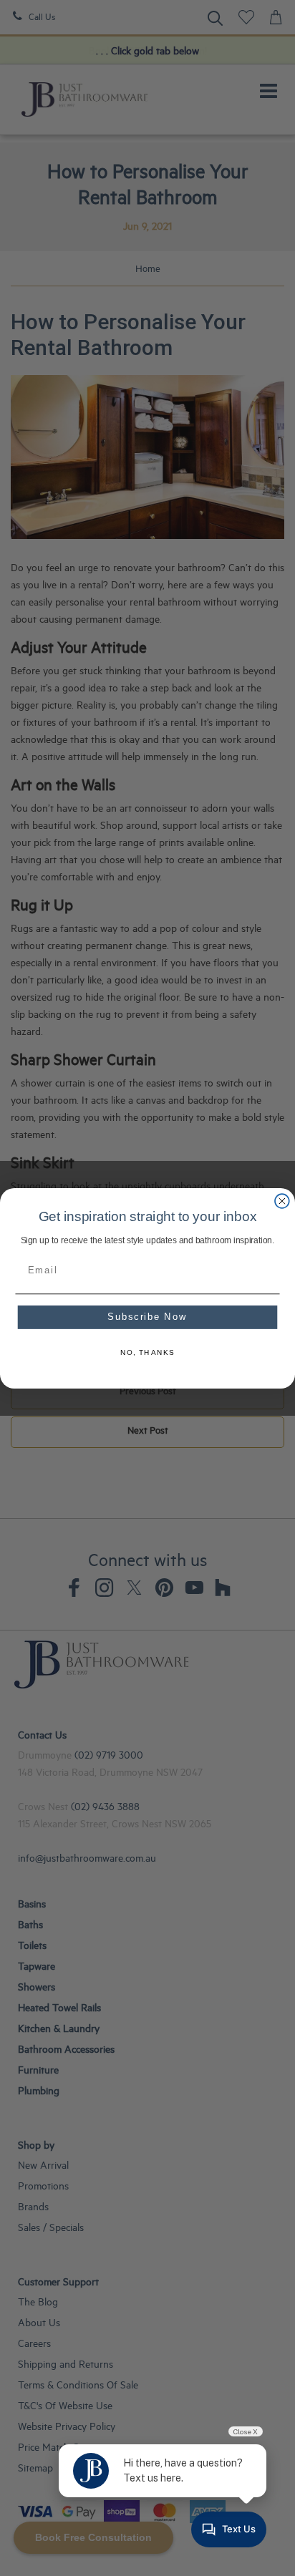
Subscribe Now (147, 1317)
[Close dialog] (282, 1201)
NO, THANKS (148, 1353)
